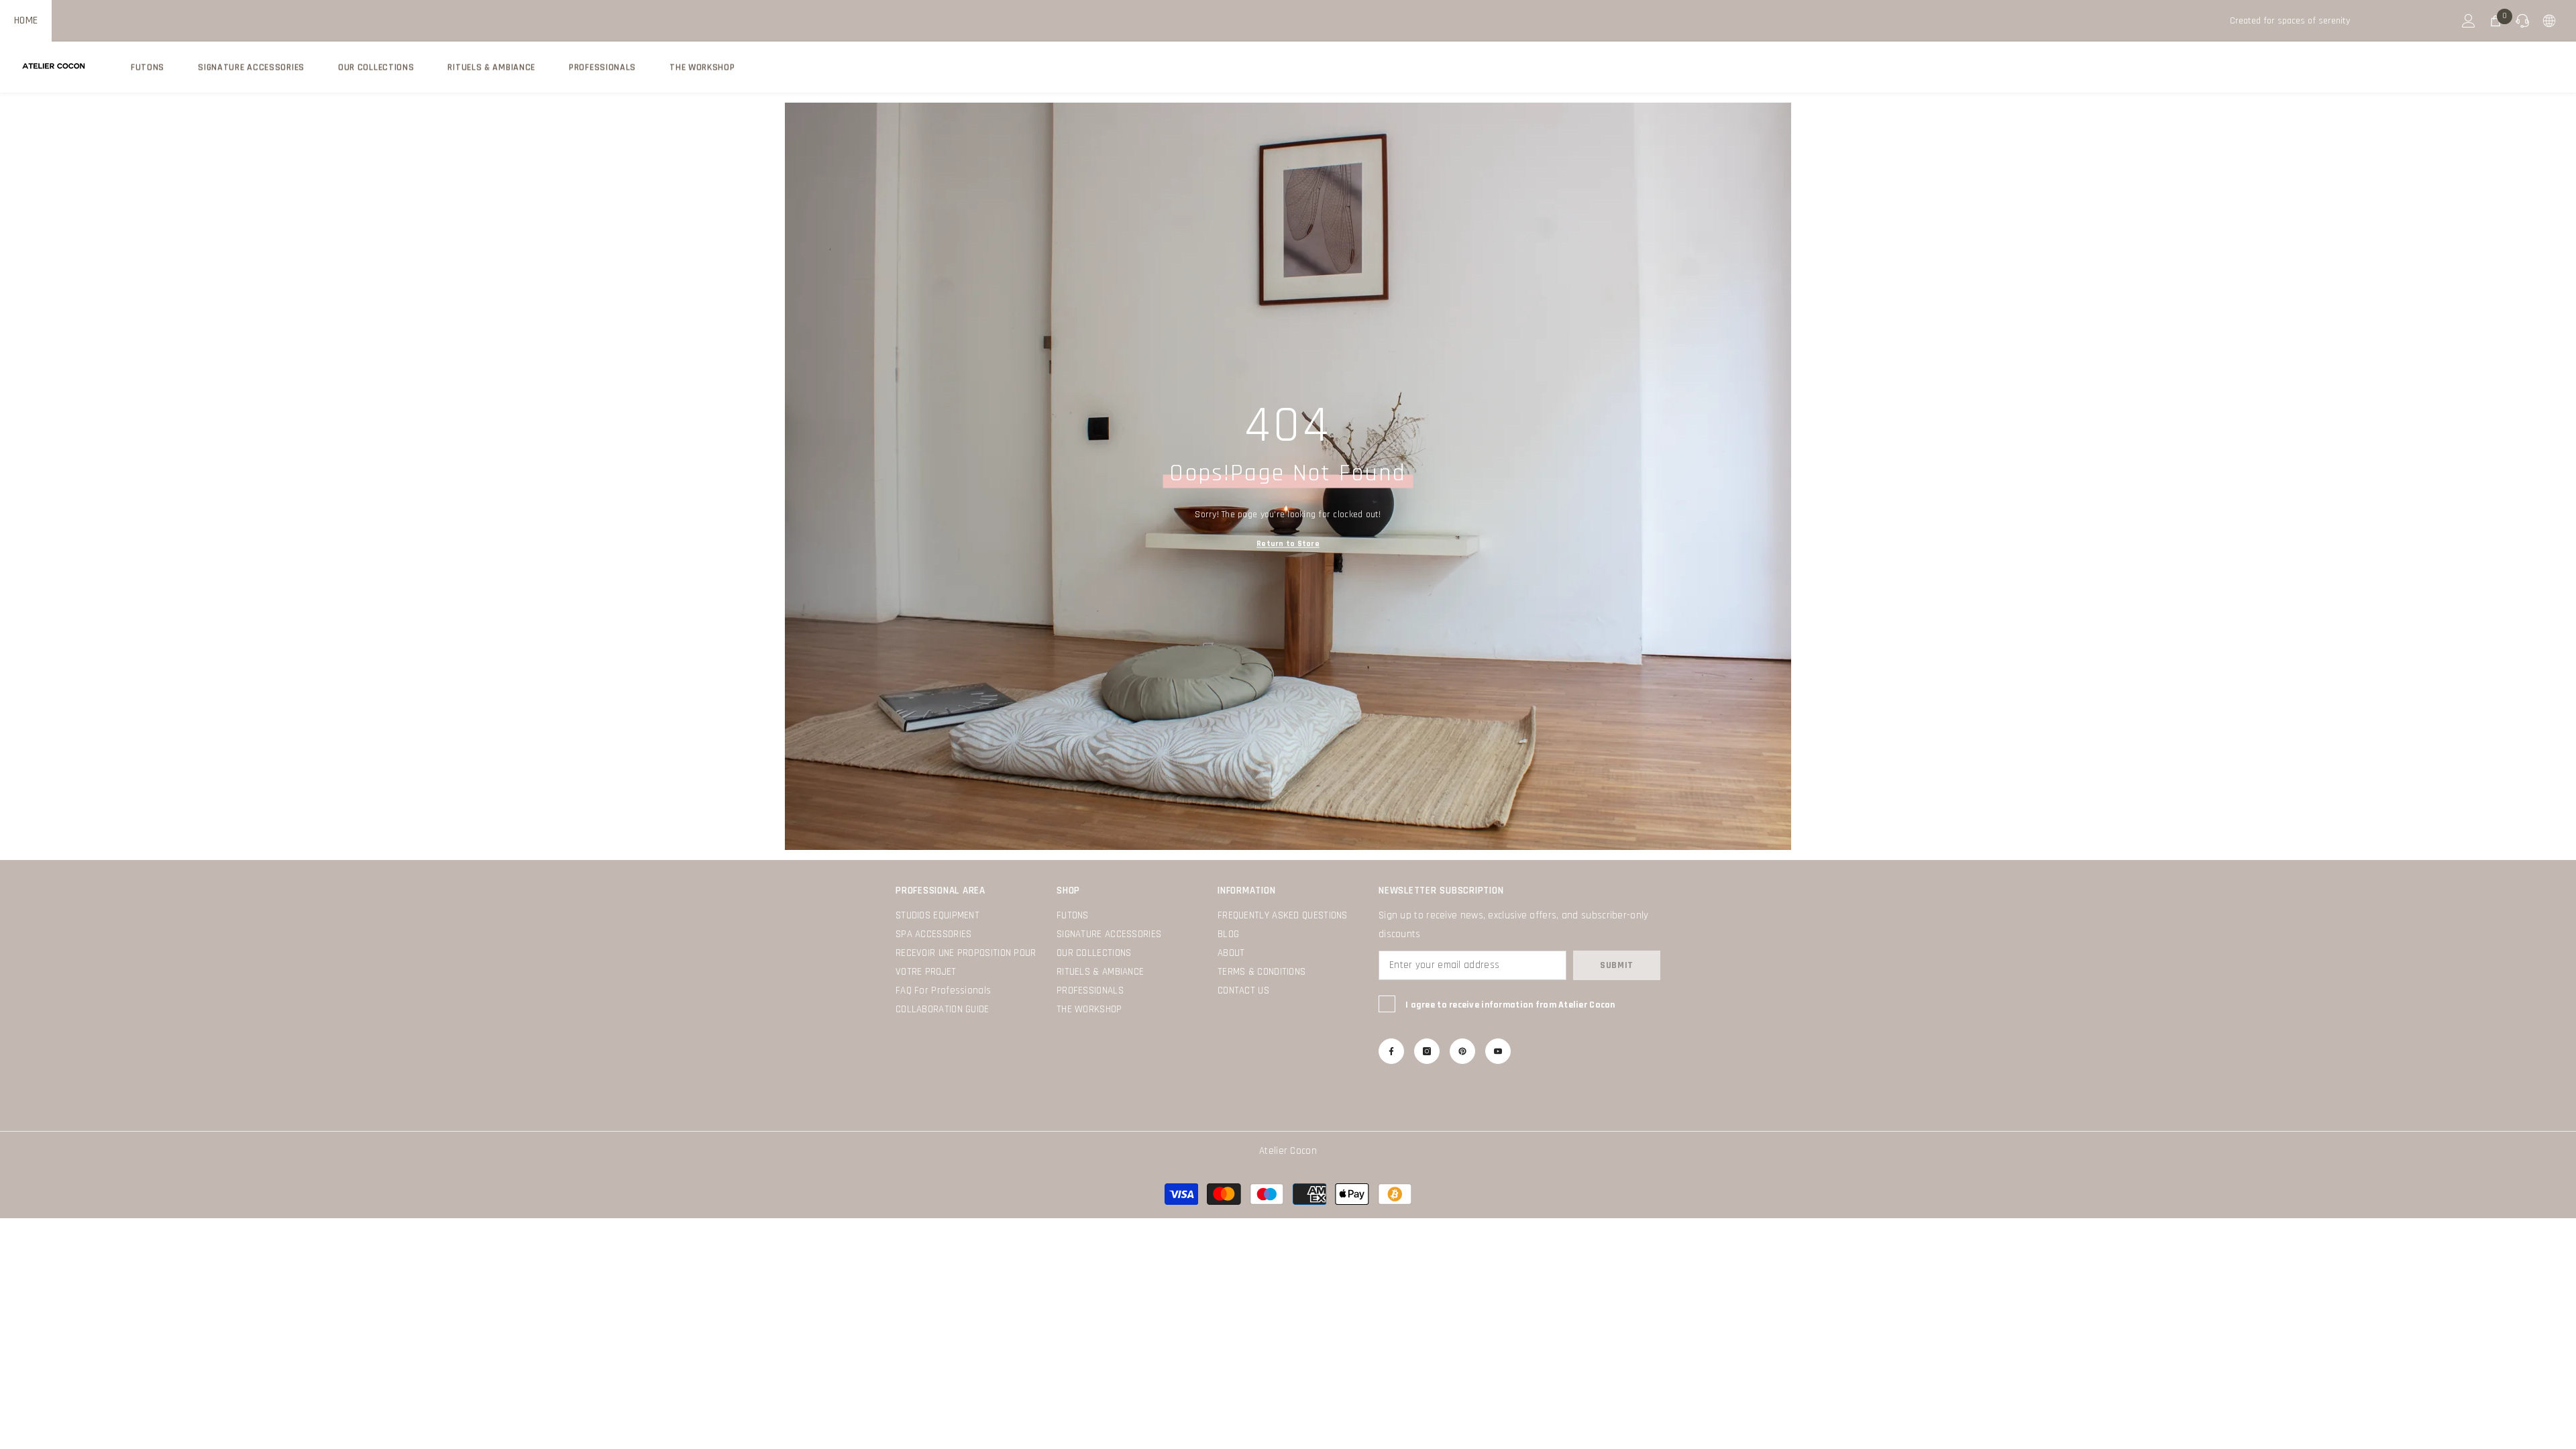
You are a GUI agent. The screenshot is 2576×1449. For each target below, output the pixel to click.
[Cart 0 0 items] (2495, 21)
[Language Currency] (2549, 21)
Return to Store (1288, 544)
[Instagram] (1427, 1051)
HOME (26, 20)
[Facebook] (1391, 1051)
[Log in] (2469, 21)
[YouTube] (1498, 1051)
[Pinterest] (1462, 1051)
